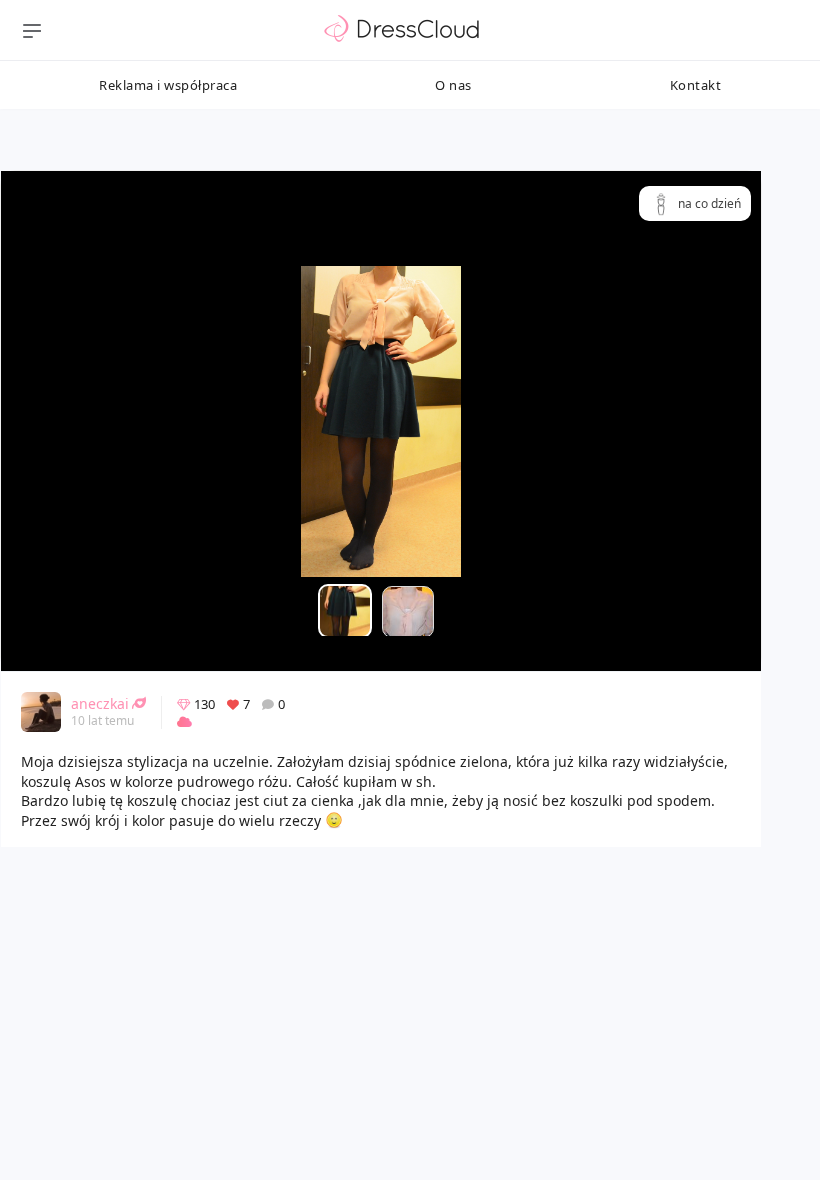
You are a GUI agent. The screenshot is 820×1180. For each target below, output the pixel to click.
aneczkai (100, 703)
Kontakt (696, 85)
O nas (453, 85)
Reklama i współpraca (168, 85)
